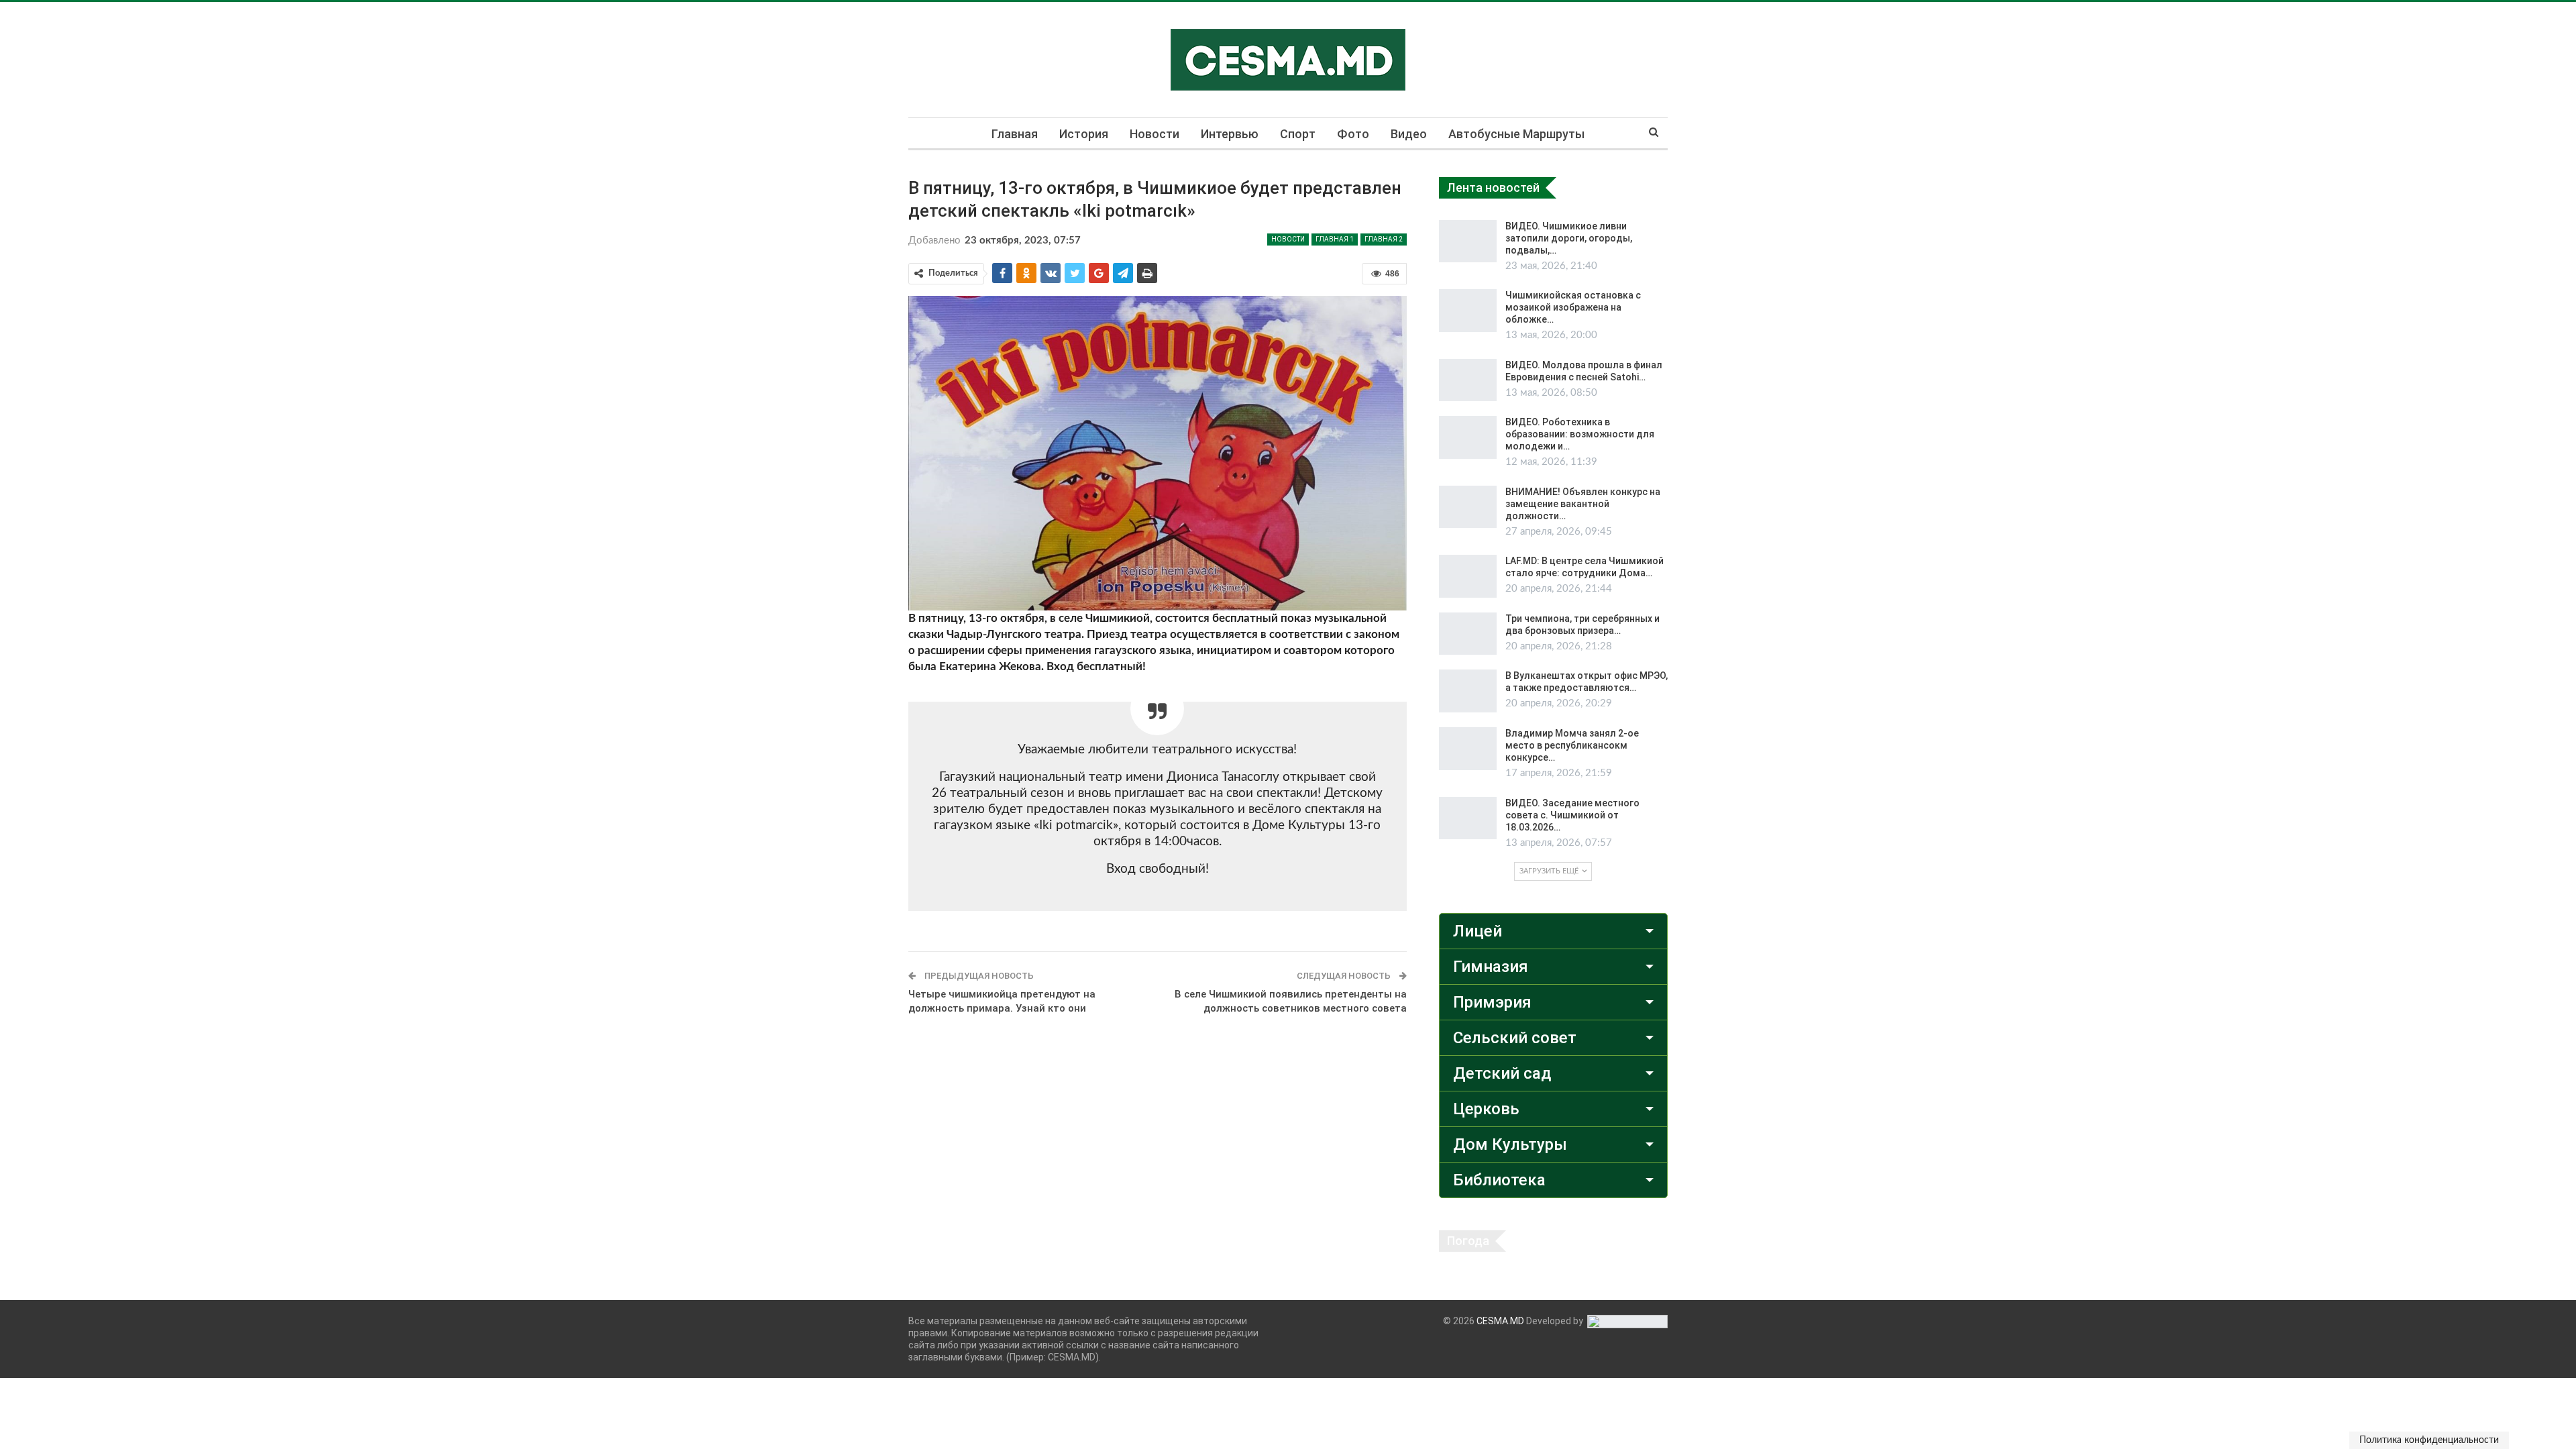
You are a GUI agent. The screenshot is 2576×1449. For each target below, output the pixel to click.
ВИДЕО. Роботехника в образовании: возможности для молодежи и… (1580, 434)
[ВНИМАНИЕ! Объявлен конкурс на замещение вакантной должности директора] (1468, 507)
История (1084, 134)
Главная (1015, 134)
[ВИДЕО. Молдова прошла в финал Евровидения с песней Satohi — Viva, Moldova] (1468, 380)
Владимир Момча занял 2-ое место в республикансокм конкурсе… (1572, 745)
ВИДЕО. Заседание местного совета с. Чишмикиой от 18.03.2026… (1572, 815)
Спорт (1298, 134)
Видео (1409, 134)
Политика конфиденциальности (2429, 1440)
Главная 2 (1384, 239)
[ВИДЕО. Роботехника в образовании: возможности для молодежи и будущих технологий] (1468, 437)
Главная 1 (1335, 239)
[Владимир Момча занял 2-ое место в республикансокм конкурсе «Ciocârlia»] (1468, 749)
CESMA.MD (1500, 1321)
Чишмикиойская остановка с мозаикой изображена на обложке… (1573, 307)
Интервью (1230, 134)
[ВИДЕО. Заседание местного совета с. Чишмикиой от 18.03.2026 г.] (1468, 818)
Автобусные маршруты (1516, 134)
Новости (1155, 134)
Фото (1353, 134)
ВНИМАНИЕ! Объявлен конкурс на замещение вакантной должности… (1583, 504)
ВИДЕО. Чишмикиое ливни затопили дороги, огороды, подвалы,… (1569, 238)
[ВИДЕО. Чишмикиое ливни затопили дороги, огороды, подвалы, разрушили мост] (1468, 241)
